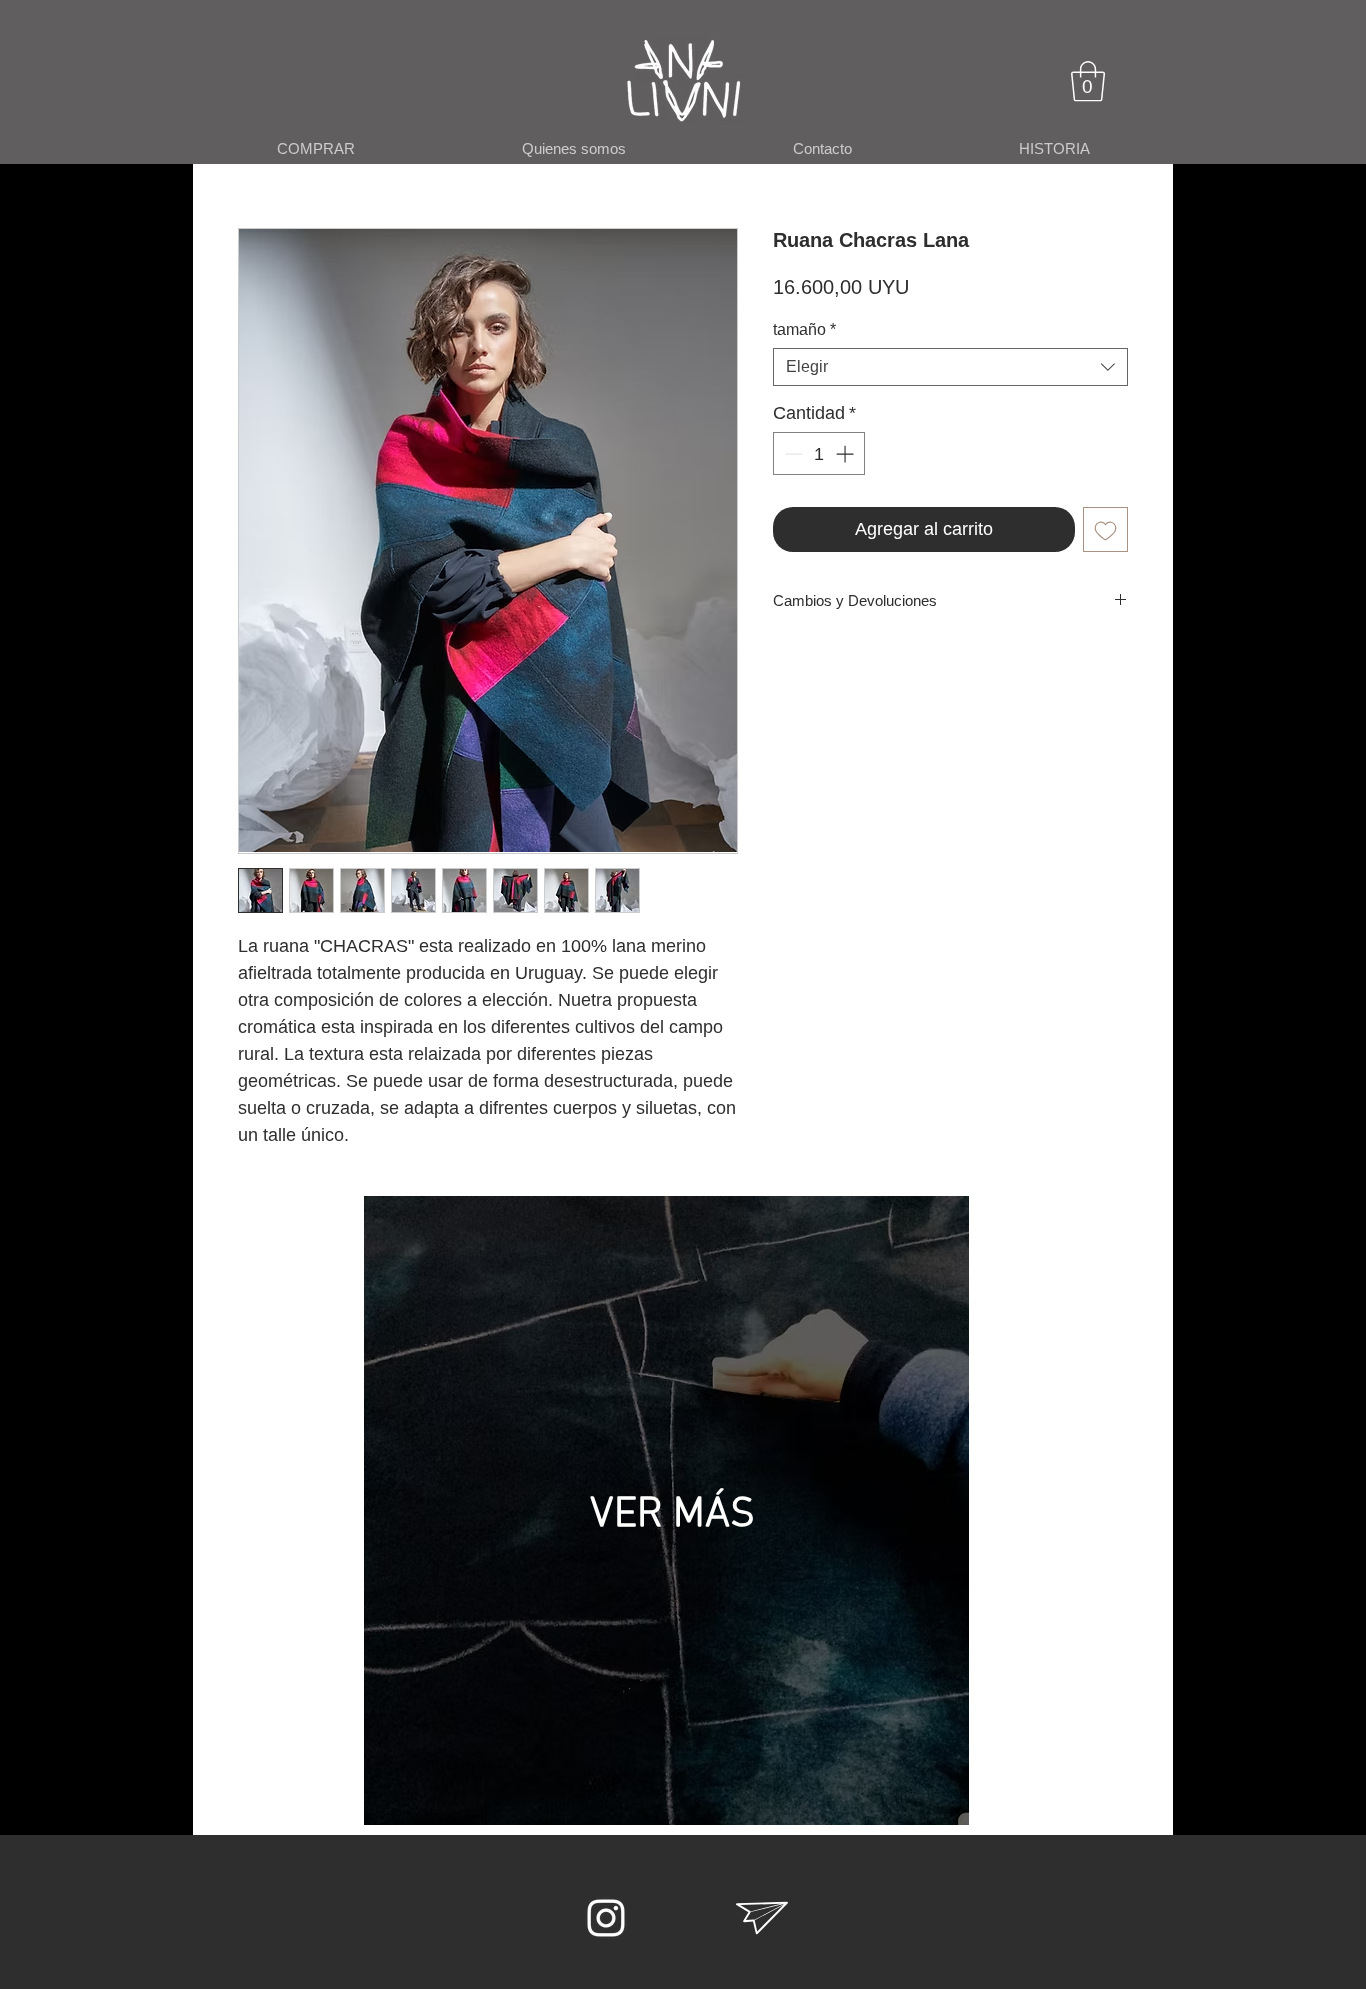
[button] (1088, 81)
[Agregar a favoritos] (1105, 529)
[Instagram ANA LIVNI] (606, 1918)
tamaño (804, 329)
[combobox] (950, 367)
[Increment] (846, 453)
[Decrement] (791, 453)
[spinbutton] (819, 453)
